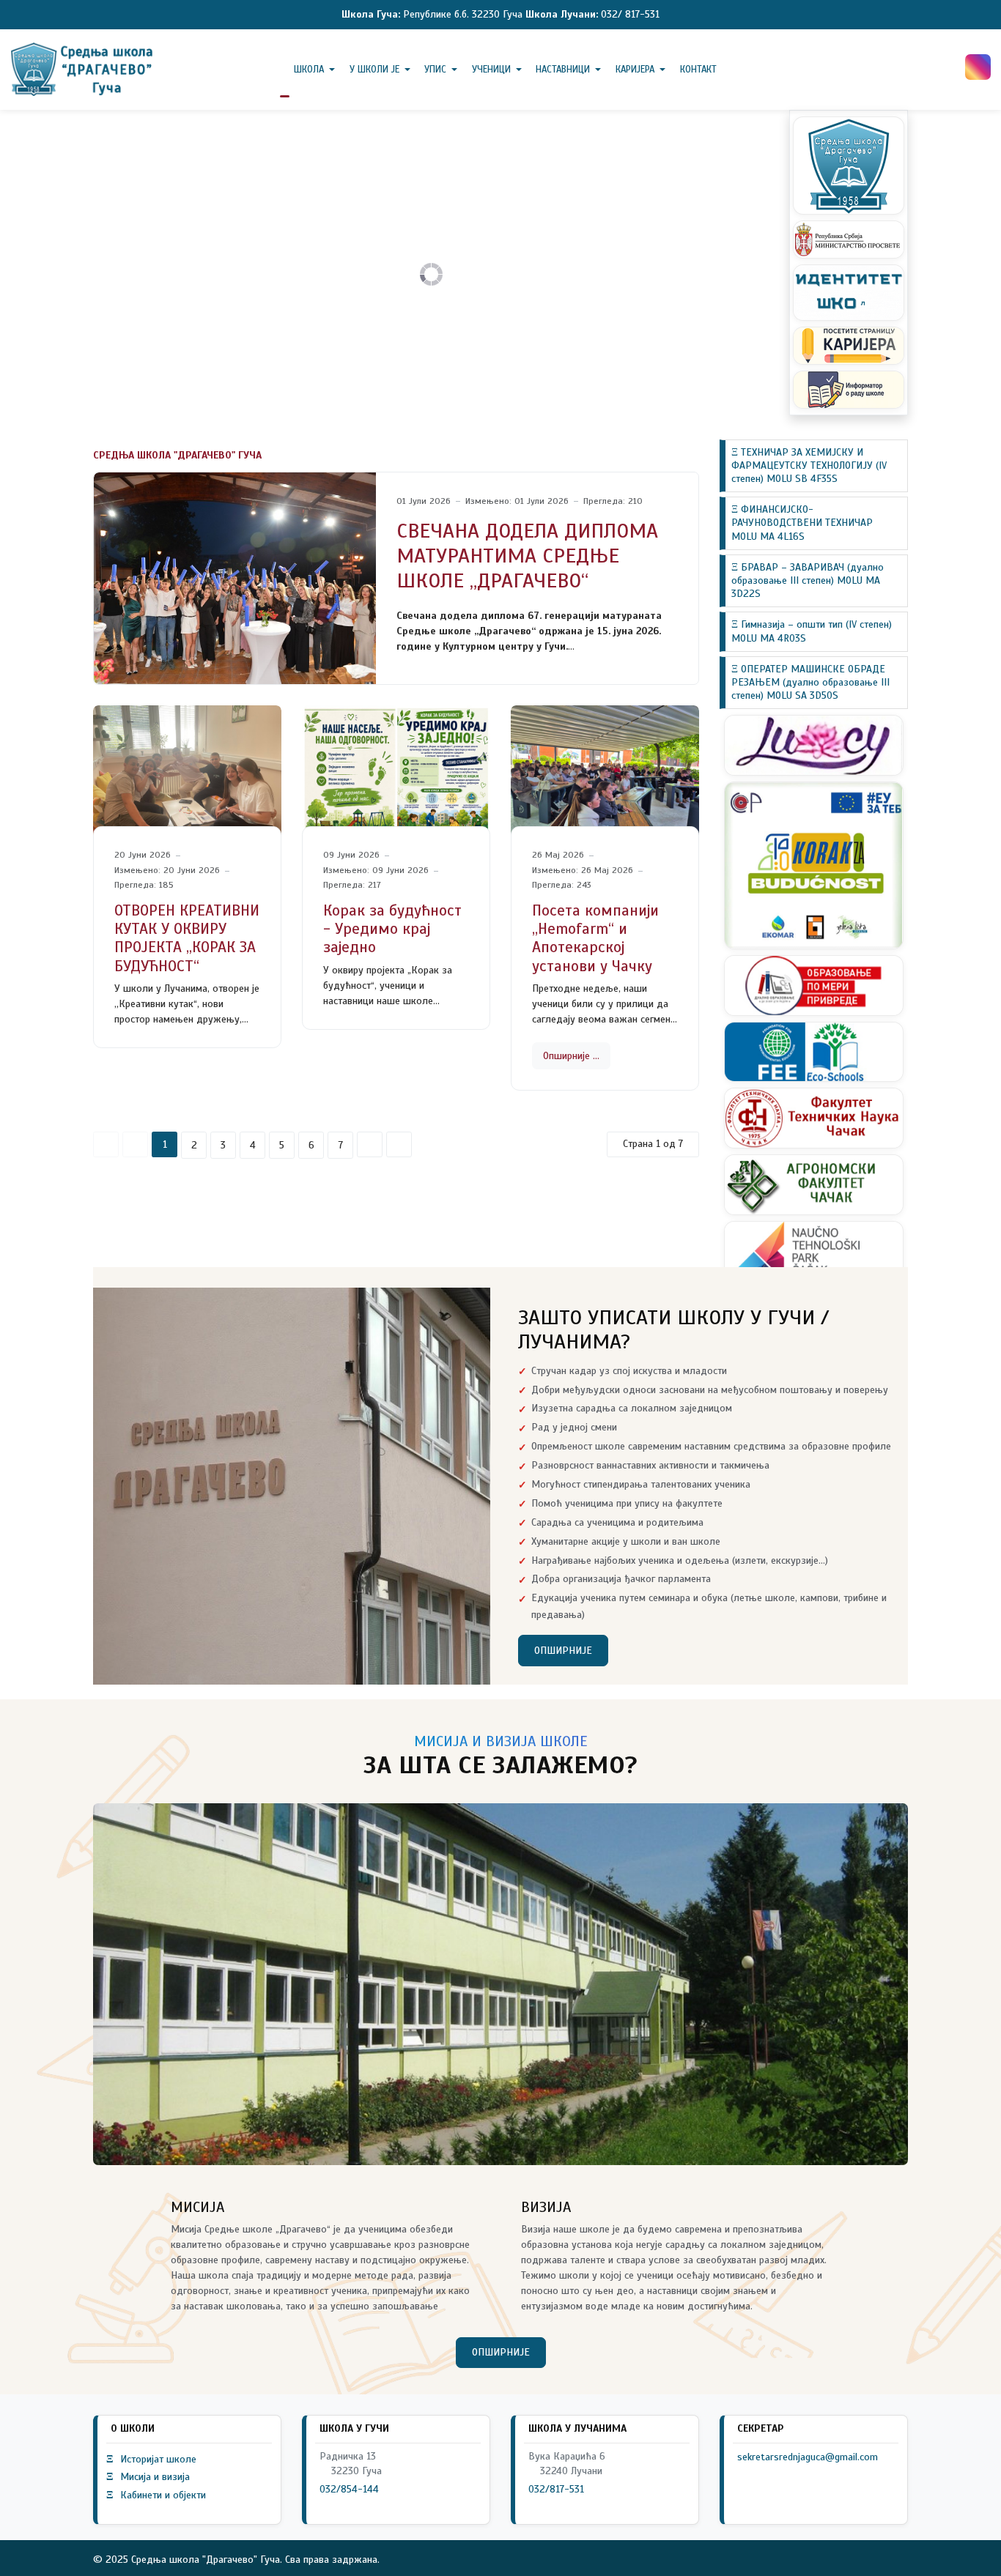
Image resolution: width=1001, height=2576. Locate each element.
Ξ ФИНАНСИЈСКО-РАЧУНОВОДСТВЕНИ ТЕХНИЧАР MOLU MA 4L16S (802, 523)
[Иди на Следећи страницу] (370, 1144)
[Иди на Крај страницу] (399, 1144)
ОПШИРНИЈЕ (563, 1651)
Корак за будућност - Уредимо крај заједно (392, 929)
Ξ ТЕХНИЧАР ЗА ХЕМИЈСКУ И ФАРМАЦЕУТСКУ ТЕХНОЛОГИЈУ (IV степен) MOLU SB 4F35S (809, 465)
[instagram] (978, 67)
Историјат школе (151, 2459)
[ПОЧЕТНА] (285, 70)
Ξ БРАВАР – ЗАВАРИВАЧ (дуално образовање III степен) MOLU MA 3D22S (808, 580)
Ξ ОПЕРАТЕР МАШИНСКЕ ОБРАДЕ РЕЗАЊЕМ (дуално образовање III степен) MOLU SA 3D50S (810, 682)
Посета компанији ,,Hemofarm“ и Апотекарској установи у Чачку (595, 938)
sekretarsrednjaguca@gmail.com (808, 2457)
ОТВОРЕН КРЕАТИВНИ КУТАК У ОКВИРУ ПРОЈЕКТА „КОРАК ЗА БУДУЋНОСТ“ (187, 938)
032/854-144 (349, 2489)
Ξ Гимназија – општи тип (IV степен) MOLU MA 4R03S (812, 631)
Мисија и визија (148, 2477)
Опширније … (571, 1056)
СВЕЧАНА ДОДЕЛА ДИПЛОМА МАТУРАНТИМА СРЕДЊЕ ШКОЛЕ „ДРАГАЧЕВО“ (527, 555)
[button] (317, 70)
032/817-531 (556, 2489)
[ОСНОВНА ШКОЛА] (84, 69)
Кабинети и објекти (156, 2495)
